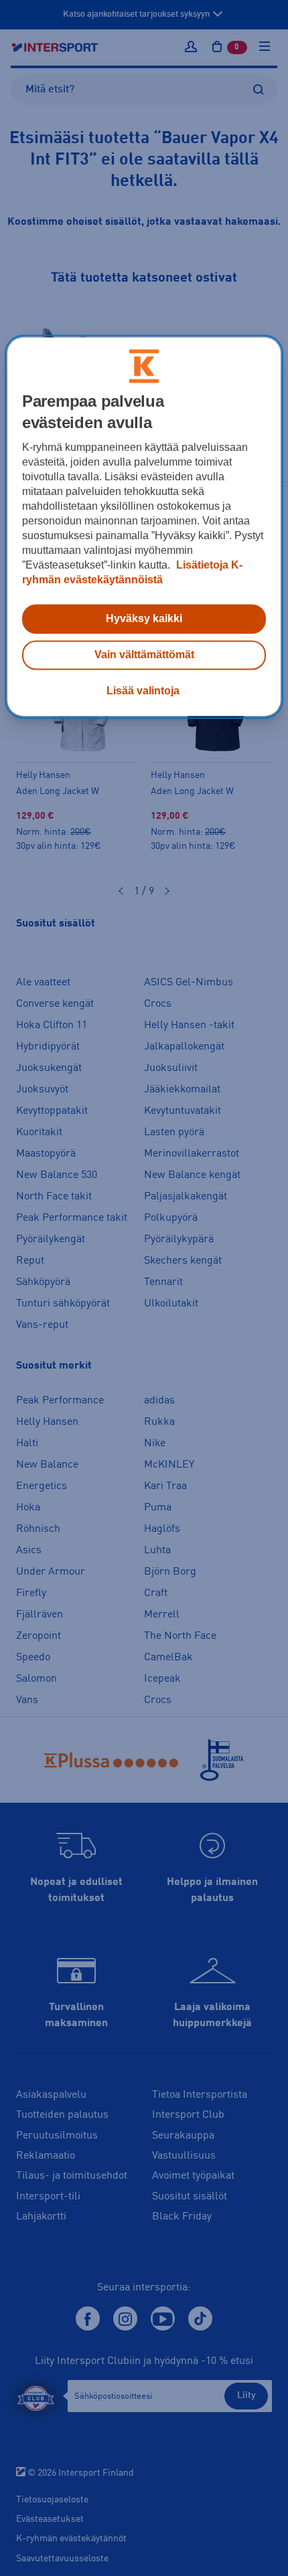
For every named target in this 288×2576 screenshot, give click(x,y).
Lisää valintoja (143, 691)
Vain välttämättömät (144, 655)
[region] (144, 526)
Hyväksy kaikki (144, 618)
